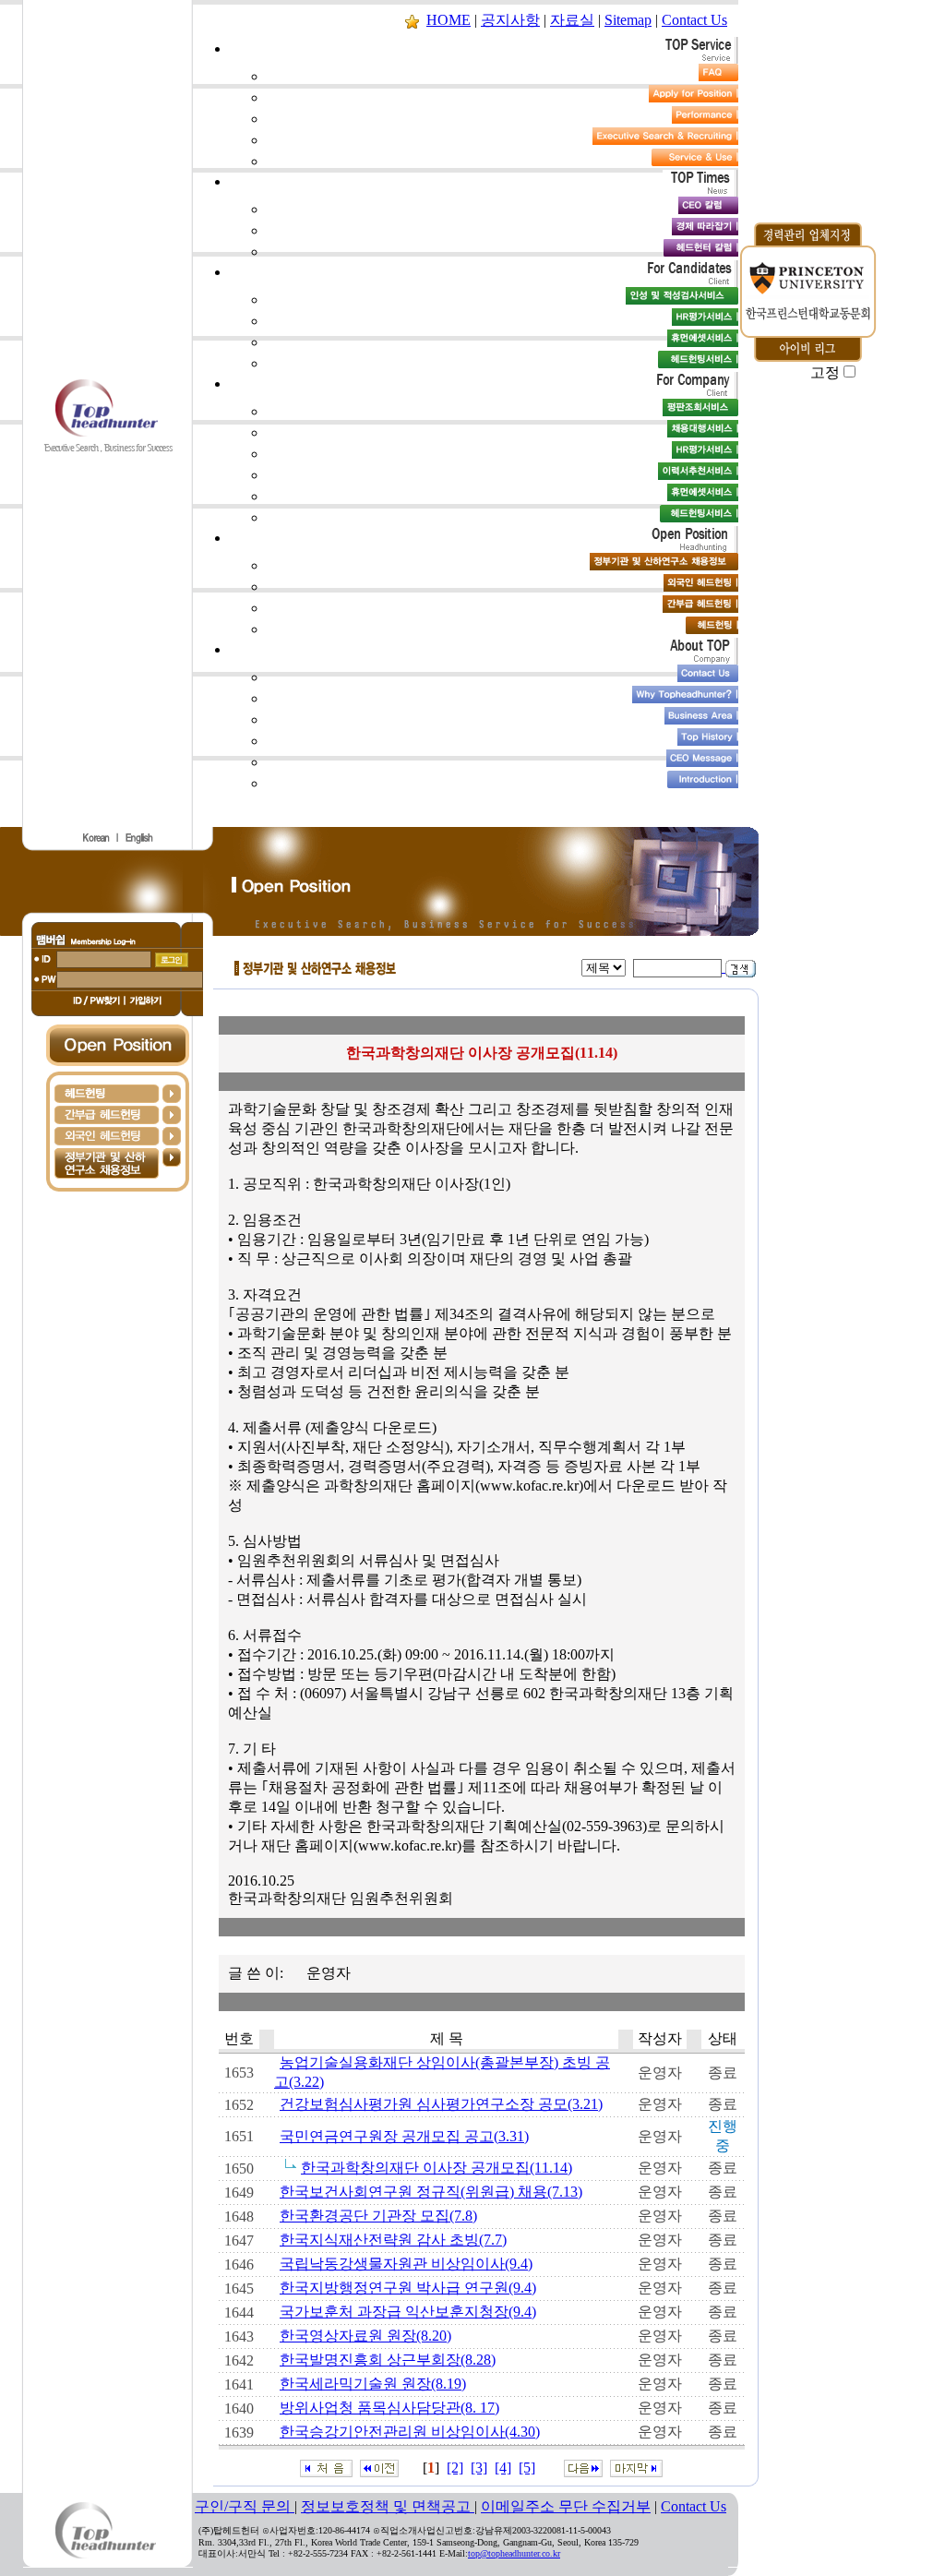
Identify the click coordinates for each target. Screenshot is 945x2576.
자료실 (572, 20)
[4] (503, 2468)
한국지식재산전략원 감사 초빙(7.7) (393, 2240)
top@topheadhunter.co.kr (514, 2553)
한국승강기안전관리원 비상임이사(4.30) (410, 2432)
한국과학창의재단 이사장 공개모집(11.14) (437, 2168)
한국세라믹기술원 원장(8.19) (373, 2384)
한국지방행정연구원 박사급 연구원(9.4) (408, 2288)
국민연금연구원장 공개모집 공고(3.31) (404, 2136)
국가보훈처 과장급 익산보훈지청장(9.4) (408, 2312)
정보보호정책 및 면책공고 (388, 2506)
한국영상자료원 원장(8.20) (365, 2336)
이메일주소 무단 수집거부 (566, 2506)
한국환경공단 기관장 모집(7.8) (378, 2216)
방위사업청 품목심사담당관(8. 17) (389, 2408)
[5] (527, 2468)
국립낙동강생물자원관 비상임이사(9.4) (406, 2264)
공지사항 (510, 20)
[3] (479, 2468)
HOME (449, 20)
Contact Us (694, 20)
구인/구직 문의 (245, 2506)
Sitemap (628, 20)
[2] (455, 2468)
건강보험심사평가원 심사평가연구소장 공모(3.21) (441, 2104)
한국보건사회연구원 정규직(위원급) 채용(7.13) (431, 2192)
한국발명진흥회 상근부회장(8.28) (388, 2360)
